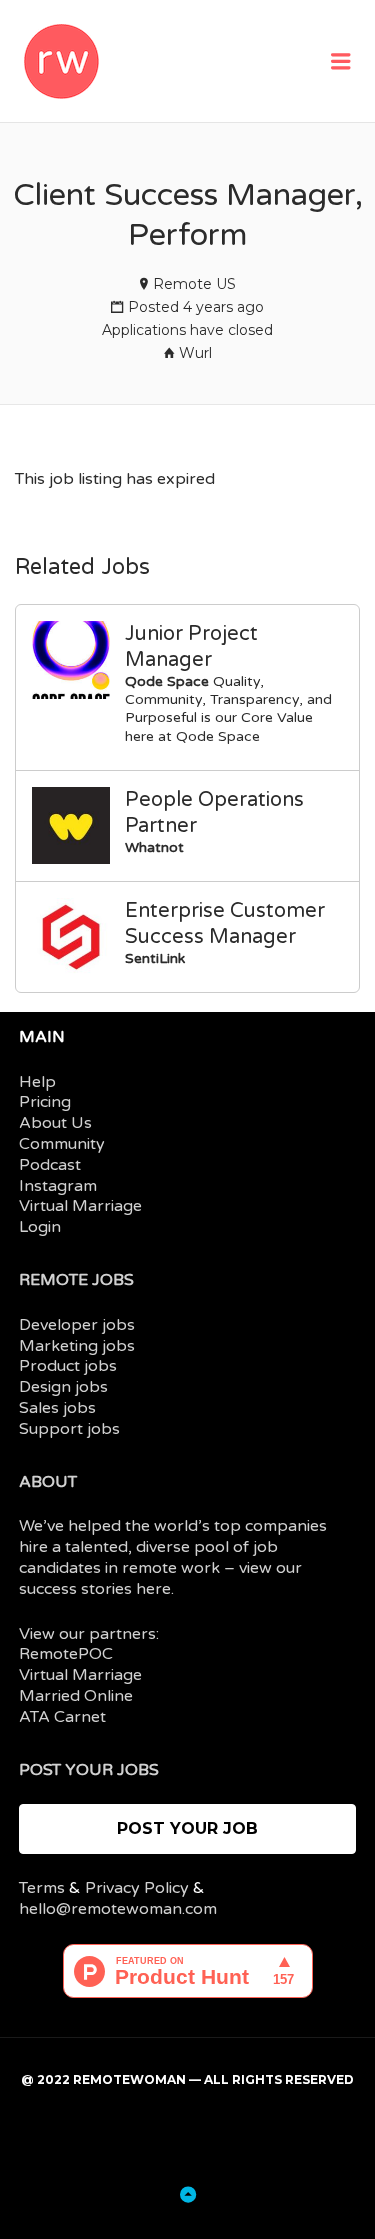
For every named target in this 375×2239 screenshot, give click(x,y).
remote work (171, 1568)
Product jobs (68, 1366)
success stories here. (96, 1589)
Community (62, 1144)
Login (40, 1227)
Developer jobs (77, 1325)
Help (37, 1082)
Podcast (50, 1165)
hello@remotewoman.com (118, 1909)
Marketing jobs (77, 1346)
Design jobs (63, 1387)
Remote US (194, 284)
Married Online (76, 1696)
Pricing (45, 1102)
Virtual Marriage (80, 1206)
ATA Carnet (62, 1717)
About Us (55, 1123)
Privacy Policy (137, 1888)
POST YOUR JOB (187, 1828)
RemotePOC (66, 1654)
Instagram (58, 1186)
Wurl (195, 353)
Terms (42, 1888)
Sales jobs (57, 1408)
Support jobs (69, 1429)
